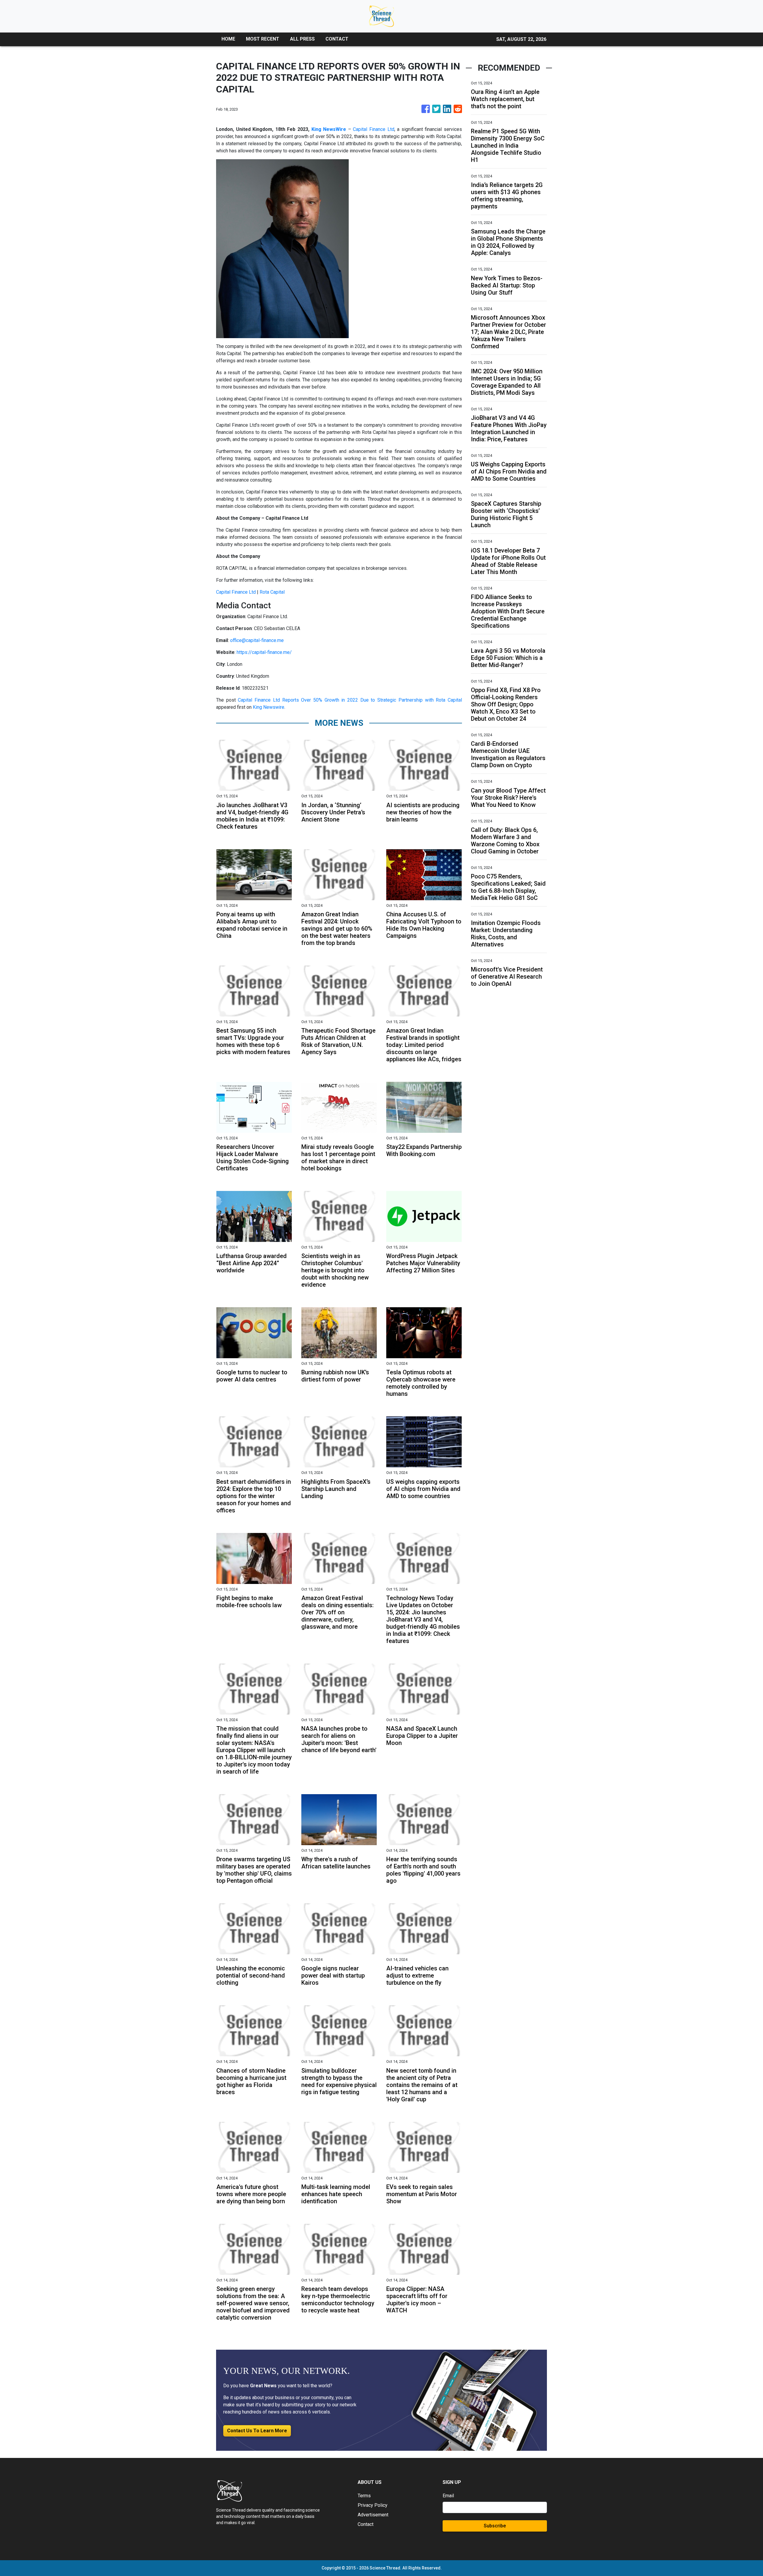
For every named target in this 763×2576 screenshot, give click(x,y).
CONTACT (337, 39)
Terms (364, 2496)
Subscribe (495, 2526)
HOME (228, 39)
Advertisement (373, 2515)
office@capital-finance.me (257, 640)
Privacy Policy (373, 2505)
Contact (366, 2524)
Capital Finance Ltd (373, 129)
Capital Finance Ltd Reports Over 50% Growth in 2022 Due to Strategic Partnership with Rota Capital (350, 700)
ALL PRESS (302, 39)
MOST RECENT (263, 39)
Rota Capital (272, 592)
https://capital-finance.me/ (264, 652)
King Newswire (269, 707)
